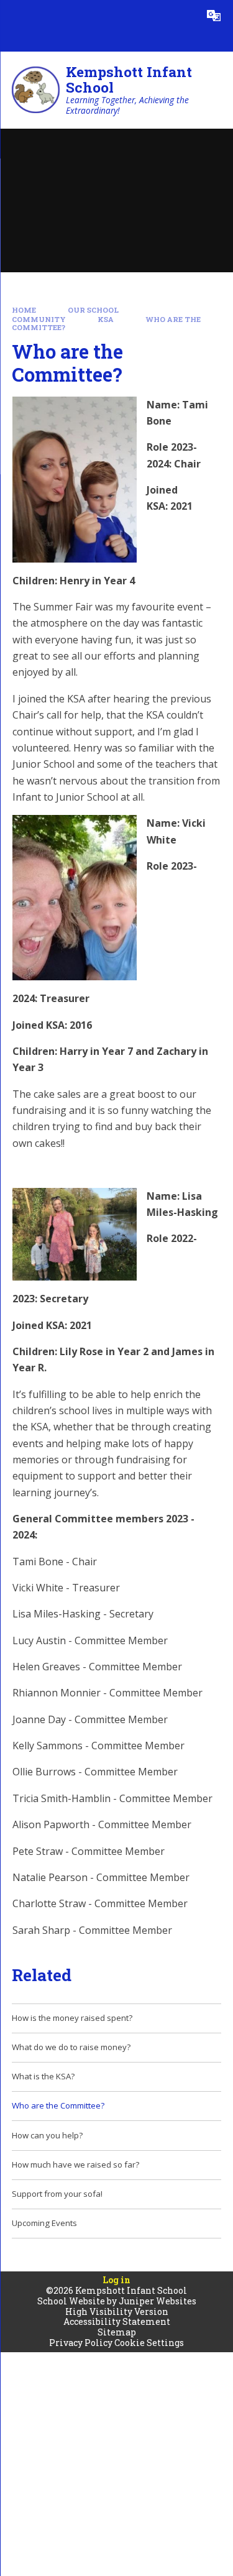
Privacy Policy (81, 2343)
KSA (106, 319)
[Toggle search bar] (183, 16)
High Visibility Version (117, 2311)
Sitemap (117, 2332)
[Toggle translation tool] (214, 16)
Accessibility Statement (117, 2321)
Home (24, 310)
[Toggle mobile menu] (16, 16)
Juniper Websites (158, 2301)
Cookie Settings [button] (149, 2343)
